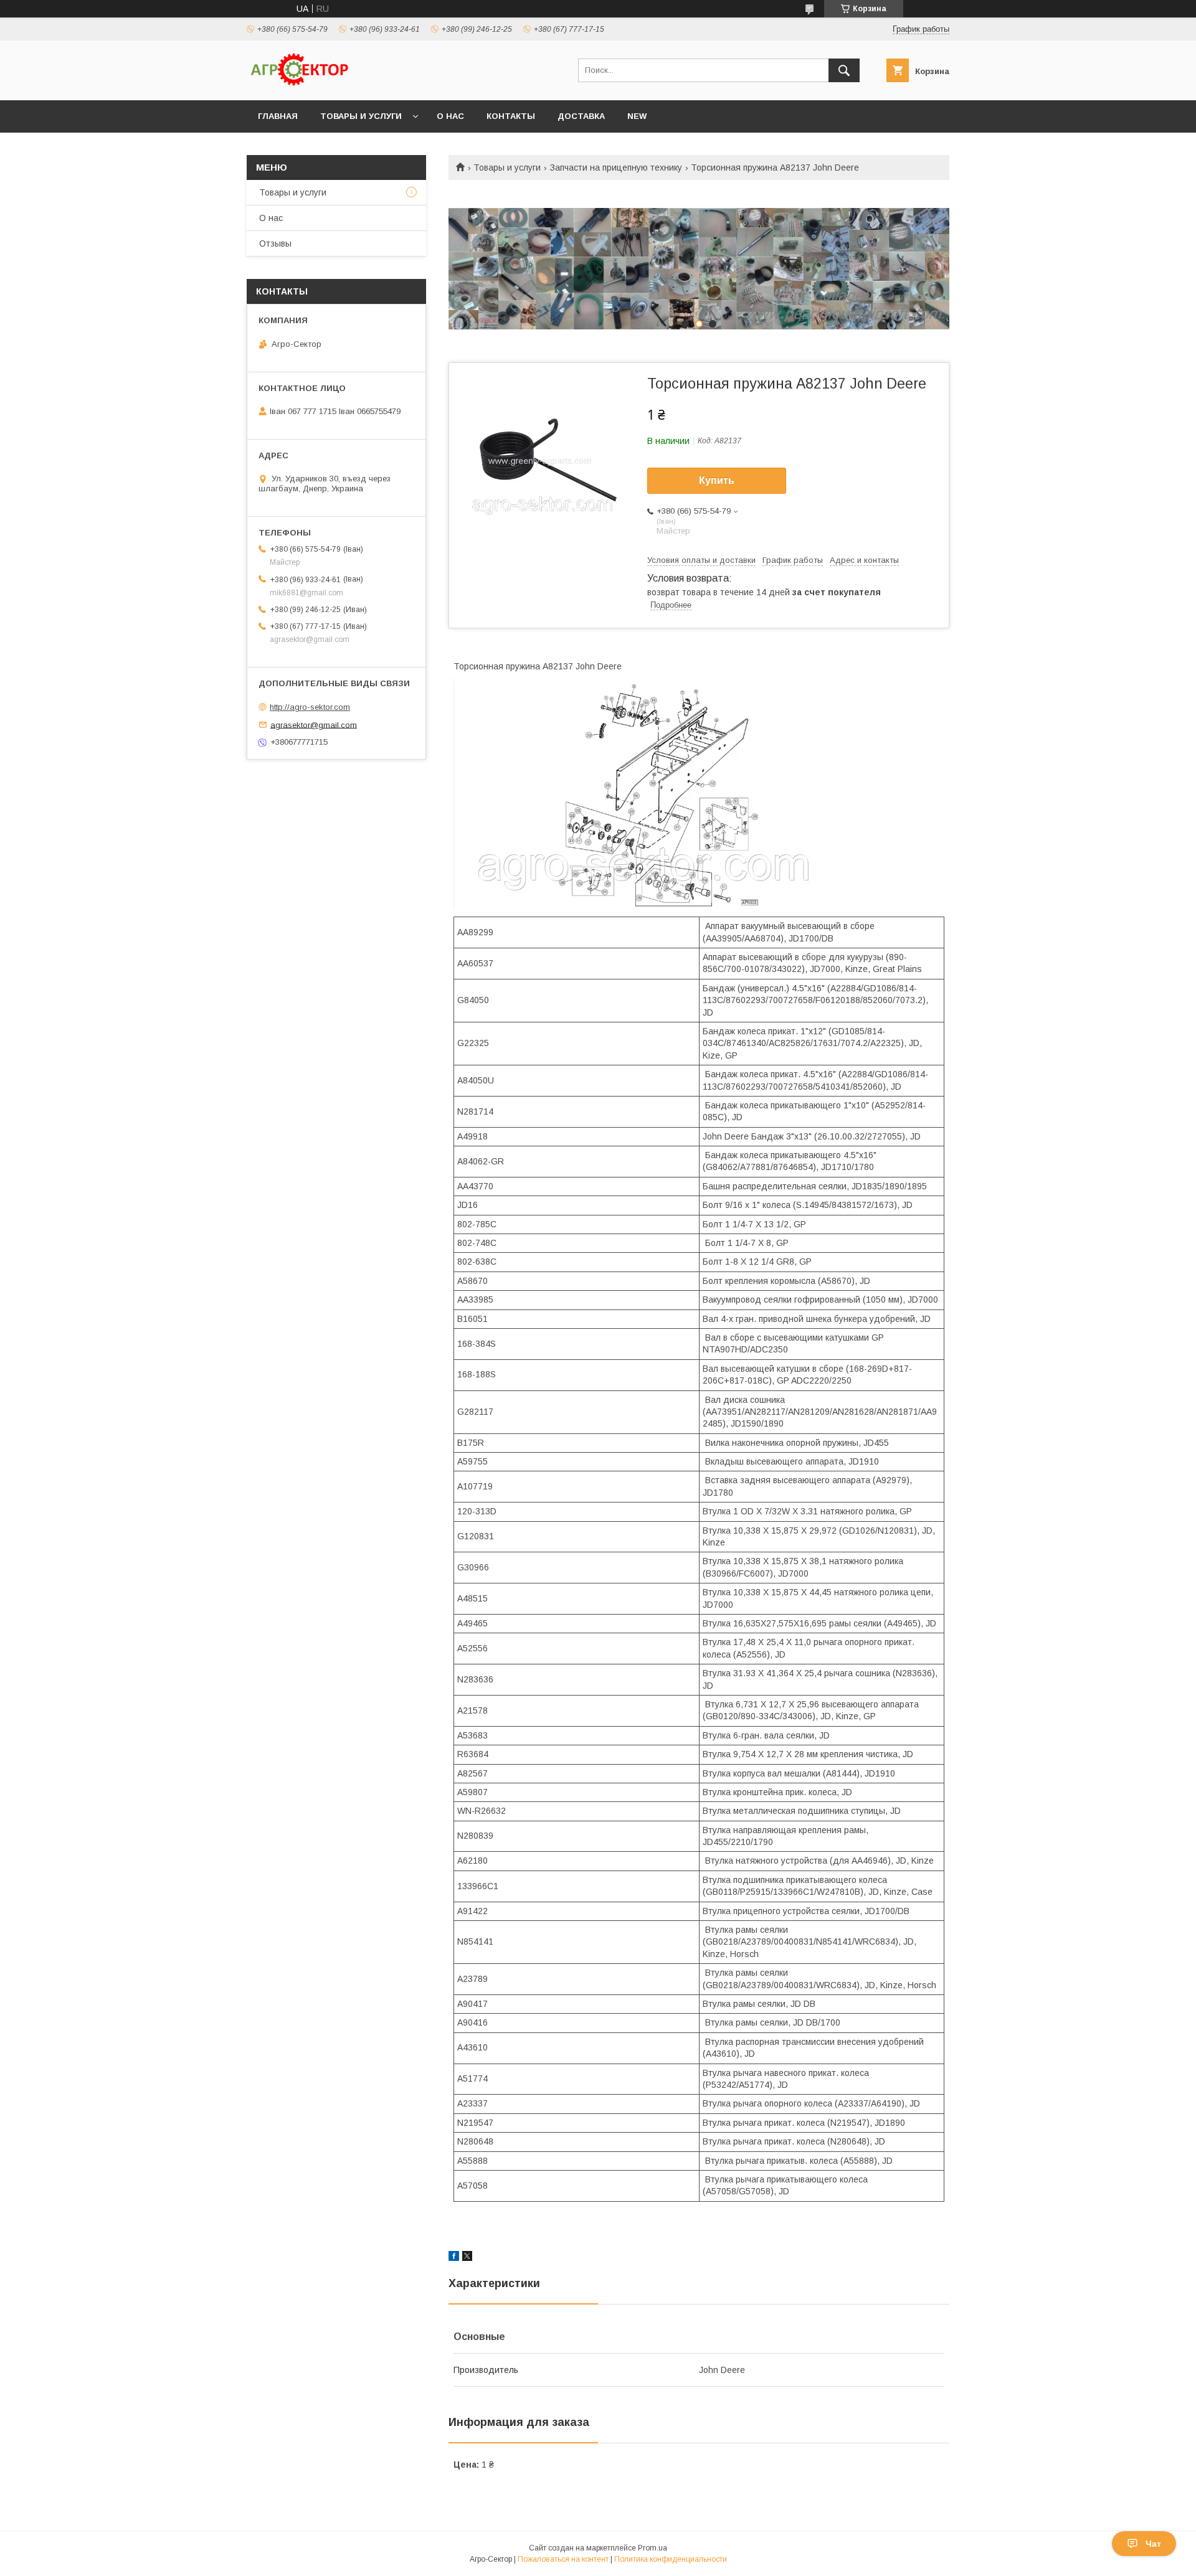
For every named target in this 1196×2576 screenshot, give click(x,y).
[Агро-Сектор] (300, 84)
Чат (1153, 2544)
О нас (450, 116)
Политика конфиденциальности (671, 2559)
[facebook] (454, 2258)
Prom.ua (653, 2548)
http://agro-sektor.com (310, 707)
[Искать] (844, 70)
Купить (717, 480)
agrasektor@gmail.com (314, 724)
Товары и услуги (361, 116)
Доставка (581, 116)
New (637, 116)
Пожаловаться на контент (563, 2559)
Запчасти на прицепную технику (616, 167)
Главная (278, 116)
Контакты (511, 116)
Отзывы (275, 243)
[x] (467, 2258)
